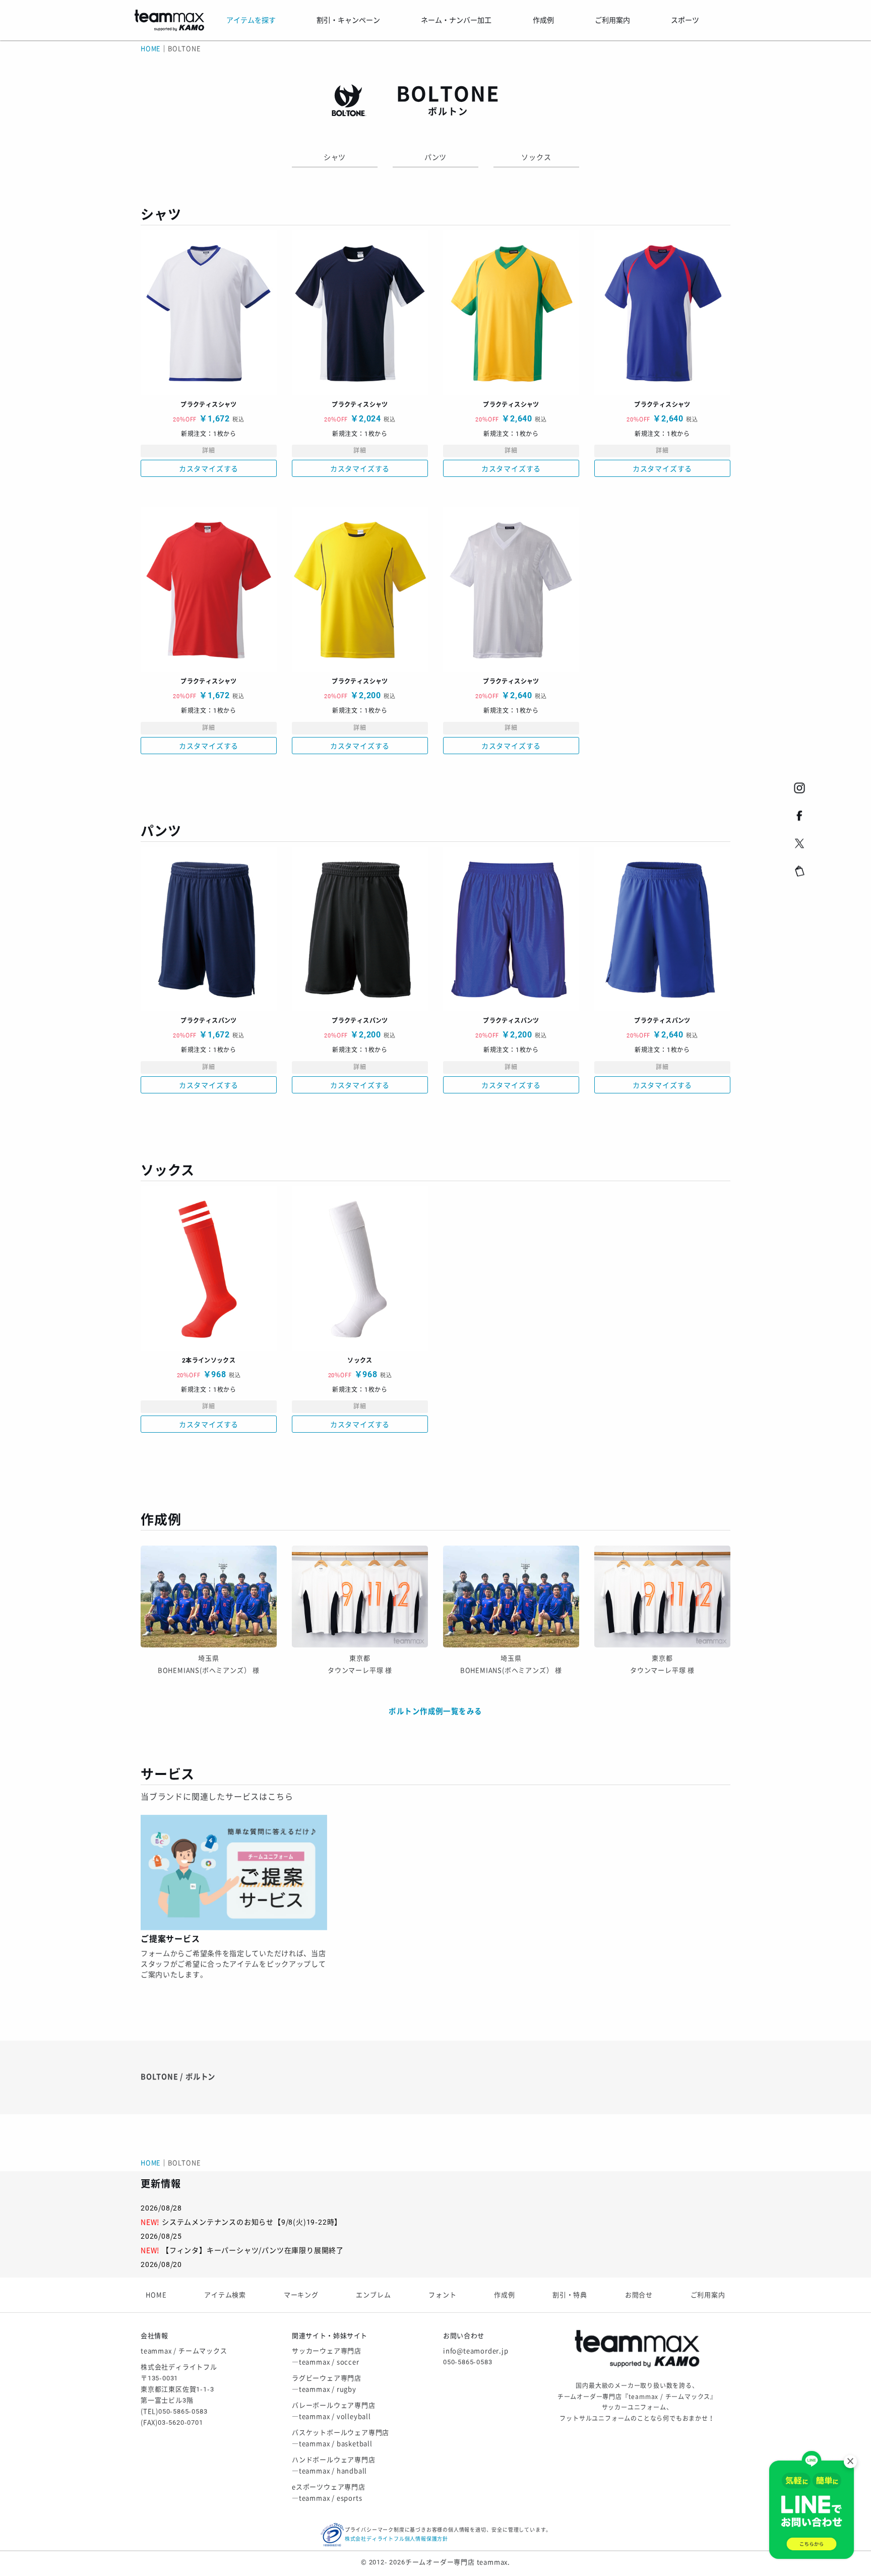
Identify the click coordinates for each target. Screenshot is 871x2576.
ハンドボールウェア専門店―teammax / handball (334, 2465)
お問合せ (639, 2295)
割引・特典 (570, 2295)
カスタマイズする (209, 469)
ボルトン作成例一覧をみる (435, 1712)
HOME (151, 49)
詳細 (209, 451)
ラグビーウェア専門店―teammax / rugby (327, 2384)
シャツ (335, 157)
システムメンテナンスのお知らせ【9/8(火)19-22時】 (252, 2222)
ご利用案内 (708, 2295)
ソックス (536, 157)
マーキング (301, 2295)
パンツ (435, 157)
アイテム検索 (225, 2295)
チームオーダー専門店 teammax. (458, 2562)
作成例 (504, 2295)
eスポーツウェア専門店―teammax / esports (329, 2493)
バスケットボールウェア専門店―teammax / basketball (340, 2438)
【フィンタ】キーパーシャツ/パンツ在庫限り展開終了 (253, 2250)
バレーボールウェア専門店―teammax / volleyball (334, 2411)
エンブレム (373, 2295)
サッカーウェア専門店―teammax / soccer (327, 2356)
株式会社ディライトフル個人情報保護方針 (396, 2539)
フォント (442, 2295)
